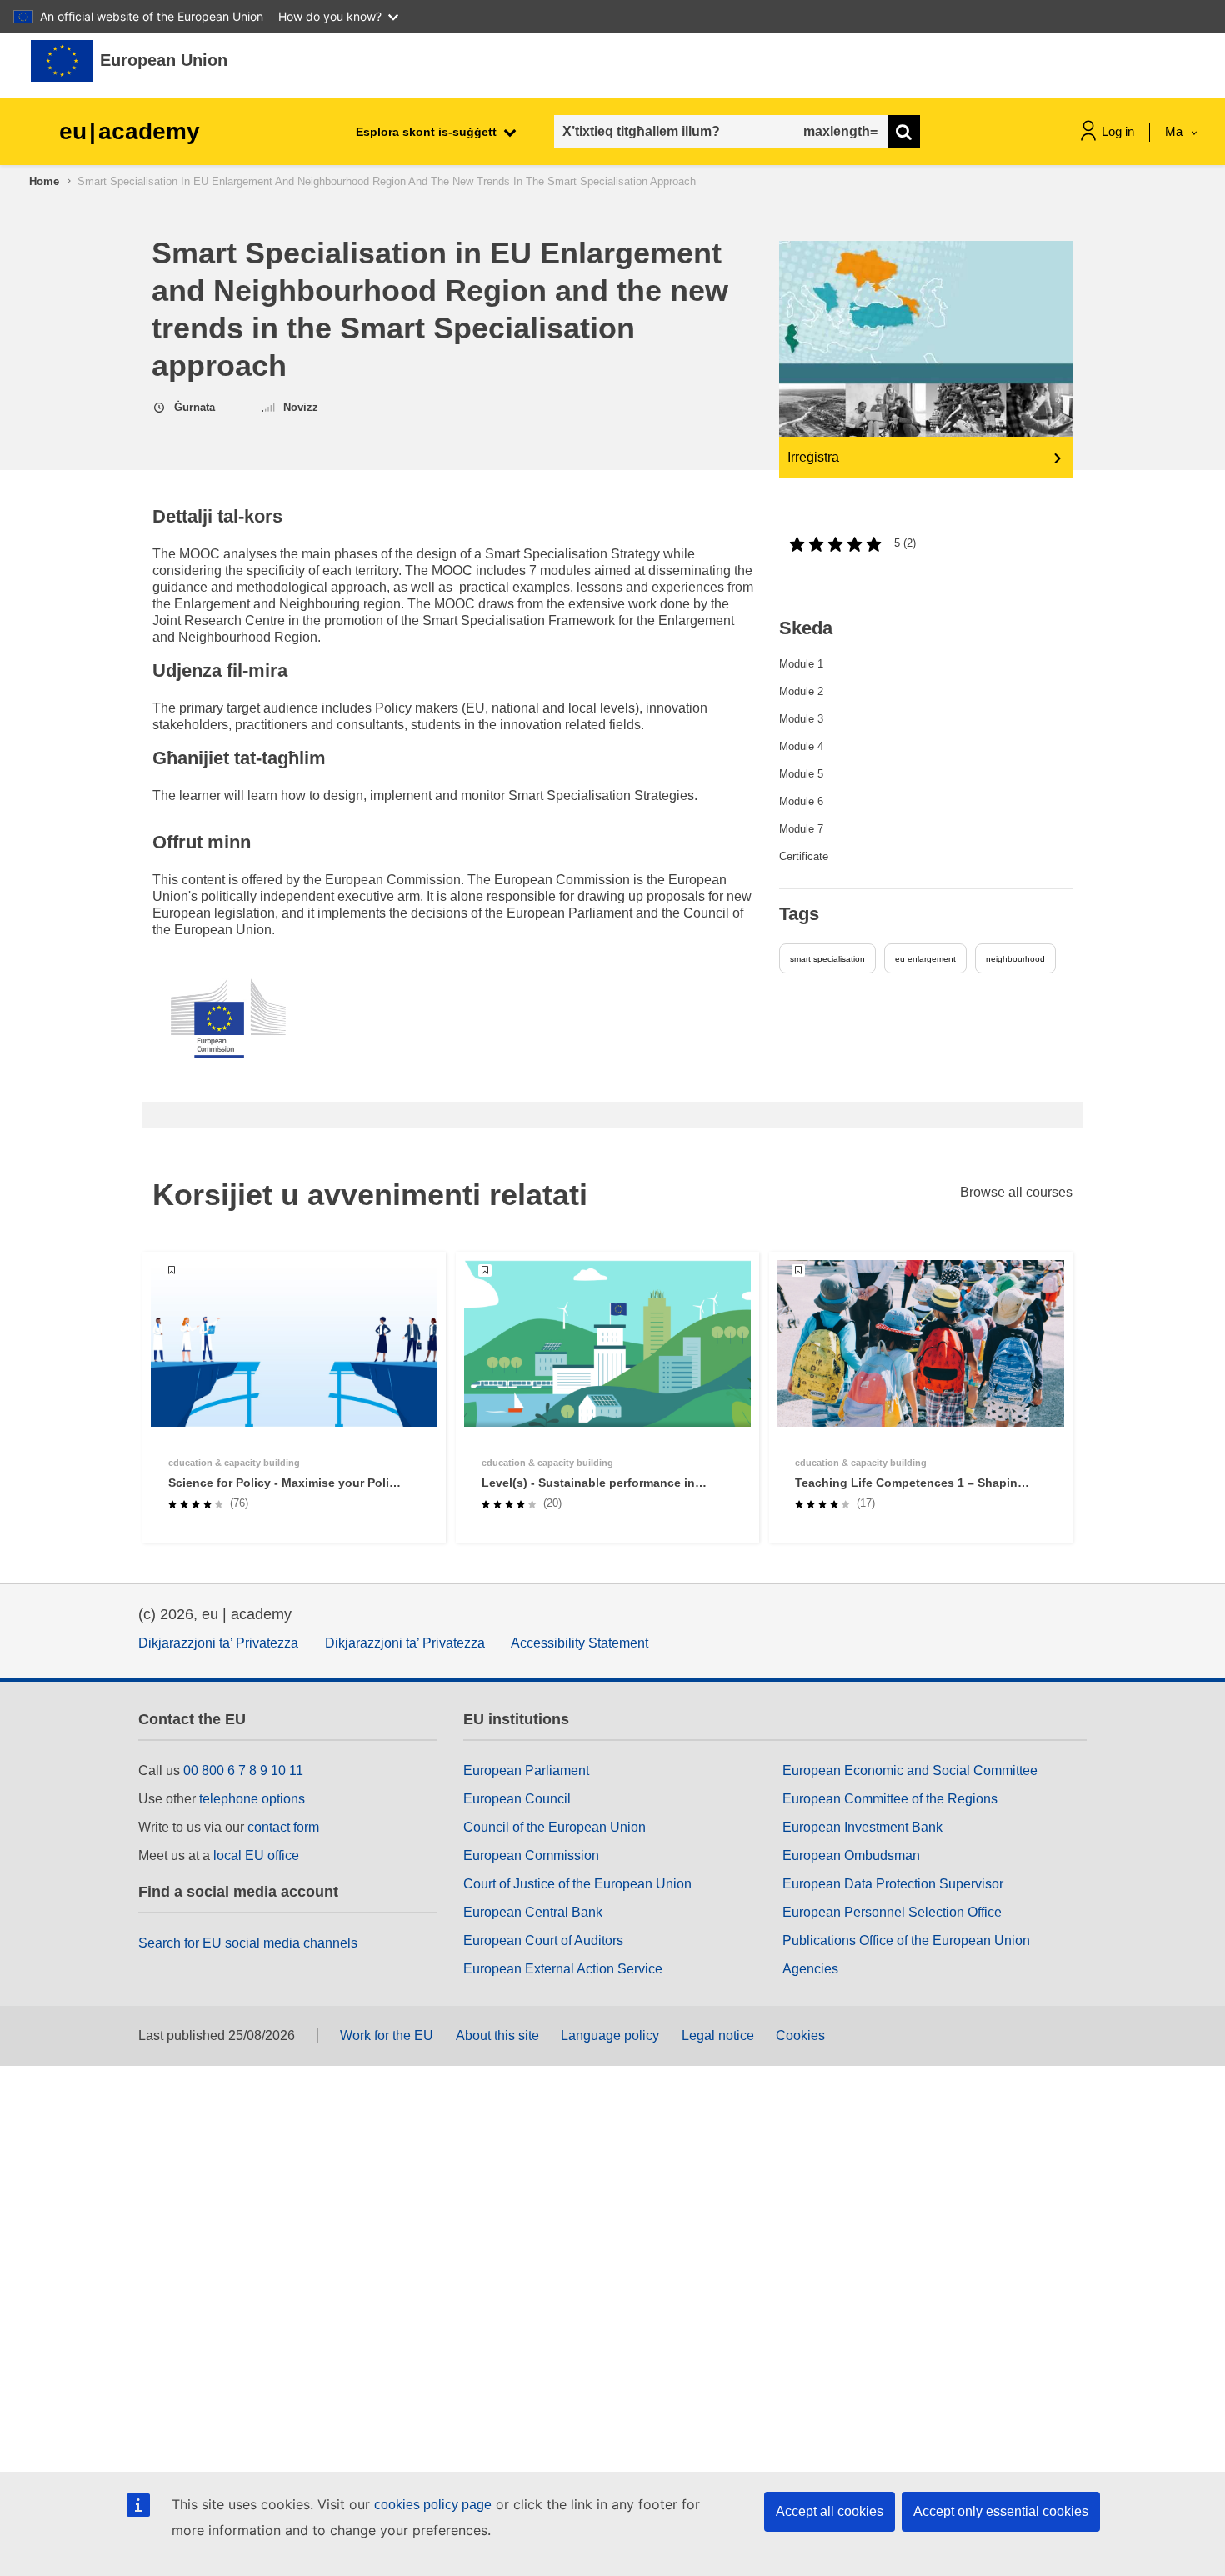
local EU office (256, 1856)
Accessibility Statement (580, 1643)
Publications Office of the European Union (906, 1941)
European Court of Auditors (543, 1941)
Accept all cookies (830, 2511)
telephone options (252, 1799)
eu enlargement (925, 959)
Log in (1118, 131)
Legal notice (718, 2036)
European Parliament (526, 1771)
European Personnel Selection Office (892, 1912)
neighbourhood (1015, 959)
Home (44, 181)
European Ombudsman (851, 1856)
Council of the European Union (555, 1827)
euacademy (130, 131)
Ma (1175, 131)
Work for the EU (387, 2036)
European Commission (531, 1856)
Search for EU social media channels (248, 1943)
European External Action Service (563, 1969)
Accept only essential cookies (1001, 2511)
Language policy (610, 2036)
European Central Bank (533, 1912)
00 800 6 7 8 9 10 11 (243, 1771)
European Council (517, 1799)
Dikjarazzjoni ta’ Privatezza (218, 1643)
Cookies (800, 2036)
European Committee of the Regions (890, 1799)
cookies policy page (433, 2505)
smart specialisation (827, 959)
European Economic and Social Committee (910, 1771)
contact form (283, 1827)
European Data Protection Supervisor (893, 1884)
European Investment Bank (862, 1827)
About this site (497, 2036)
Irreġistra (813, 457)
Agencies (810, 1969)
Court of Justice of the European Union (577, 1884)
